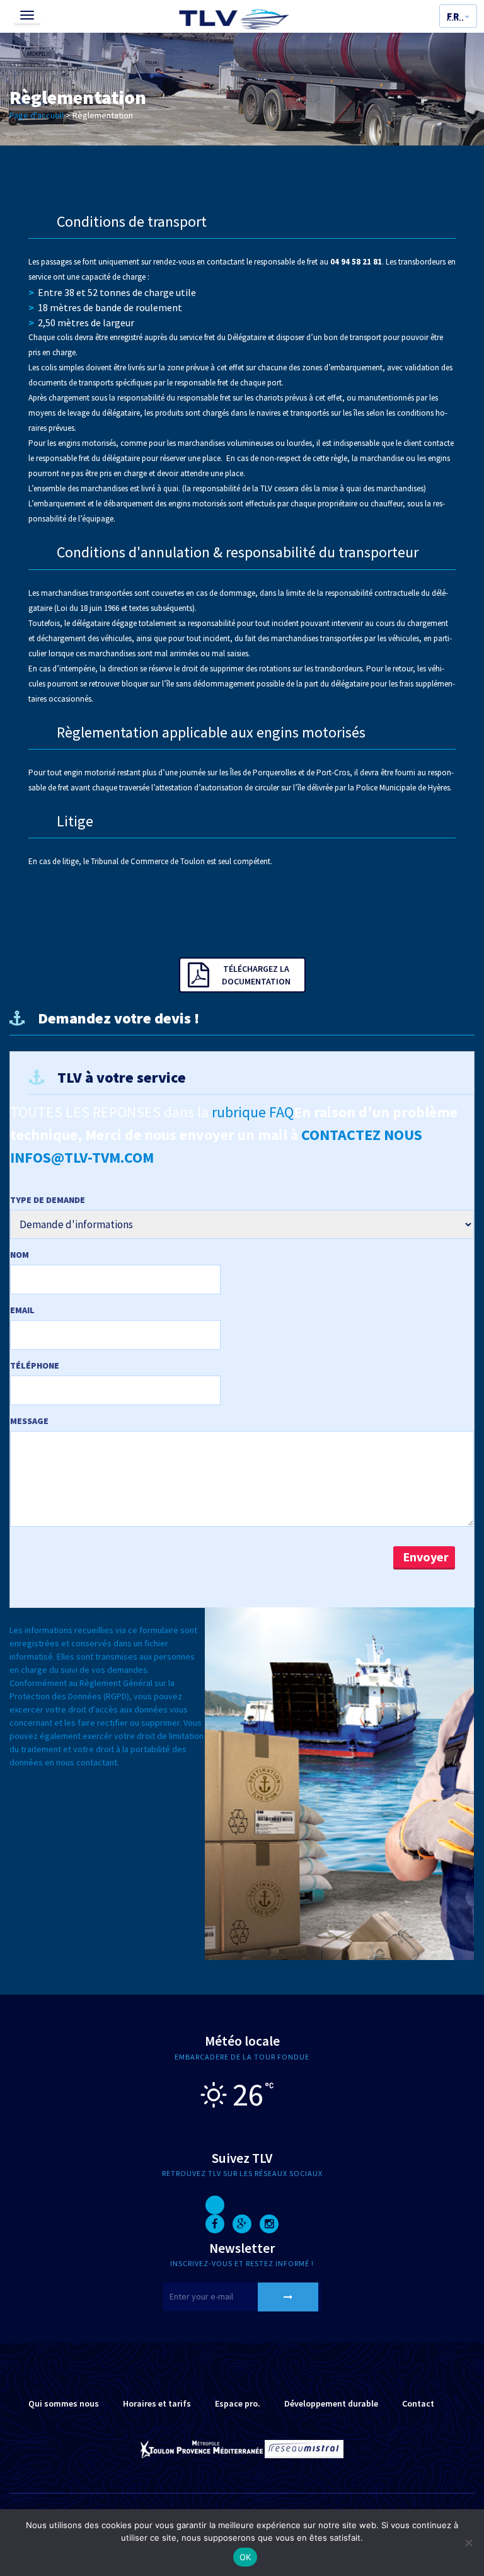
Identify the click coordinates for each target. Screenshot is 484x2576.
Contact (418, 2403)
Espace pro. (238, 2403)
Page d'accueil (37, 115)
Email (22, 1310)
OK (245, 2557)
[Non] (468, 2543)
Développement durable (331, 2403)
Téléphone (35, 1365)
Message (29, 1421)
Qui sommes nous (64, 2403)
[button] (458, 16)
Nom (20, 1255)
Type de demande (48, 1200)
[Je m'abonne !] (288, 2297)
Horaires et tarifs (157, 2403)
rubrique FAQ (253, 1112)
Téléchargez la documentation (256, 975)
